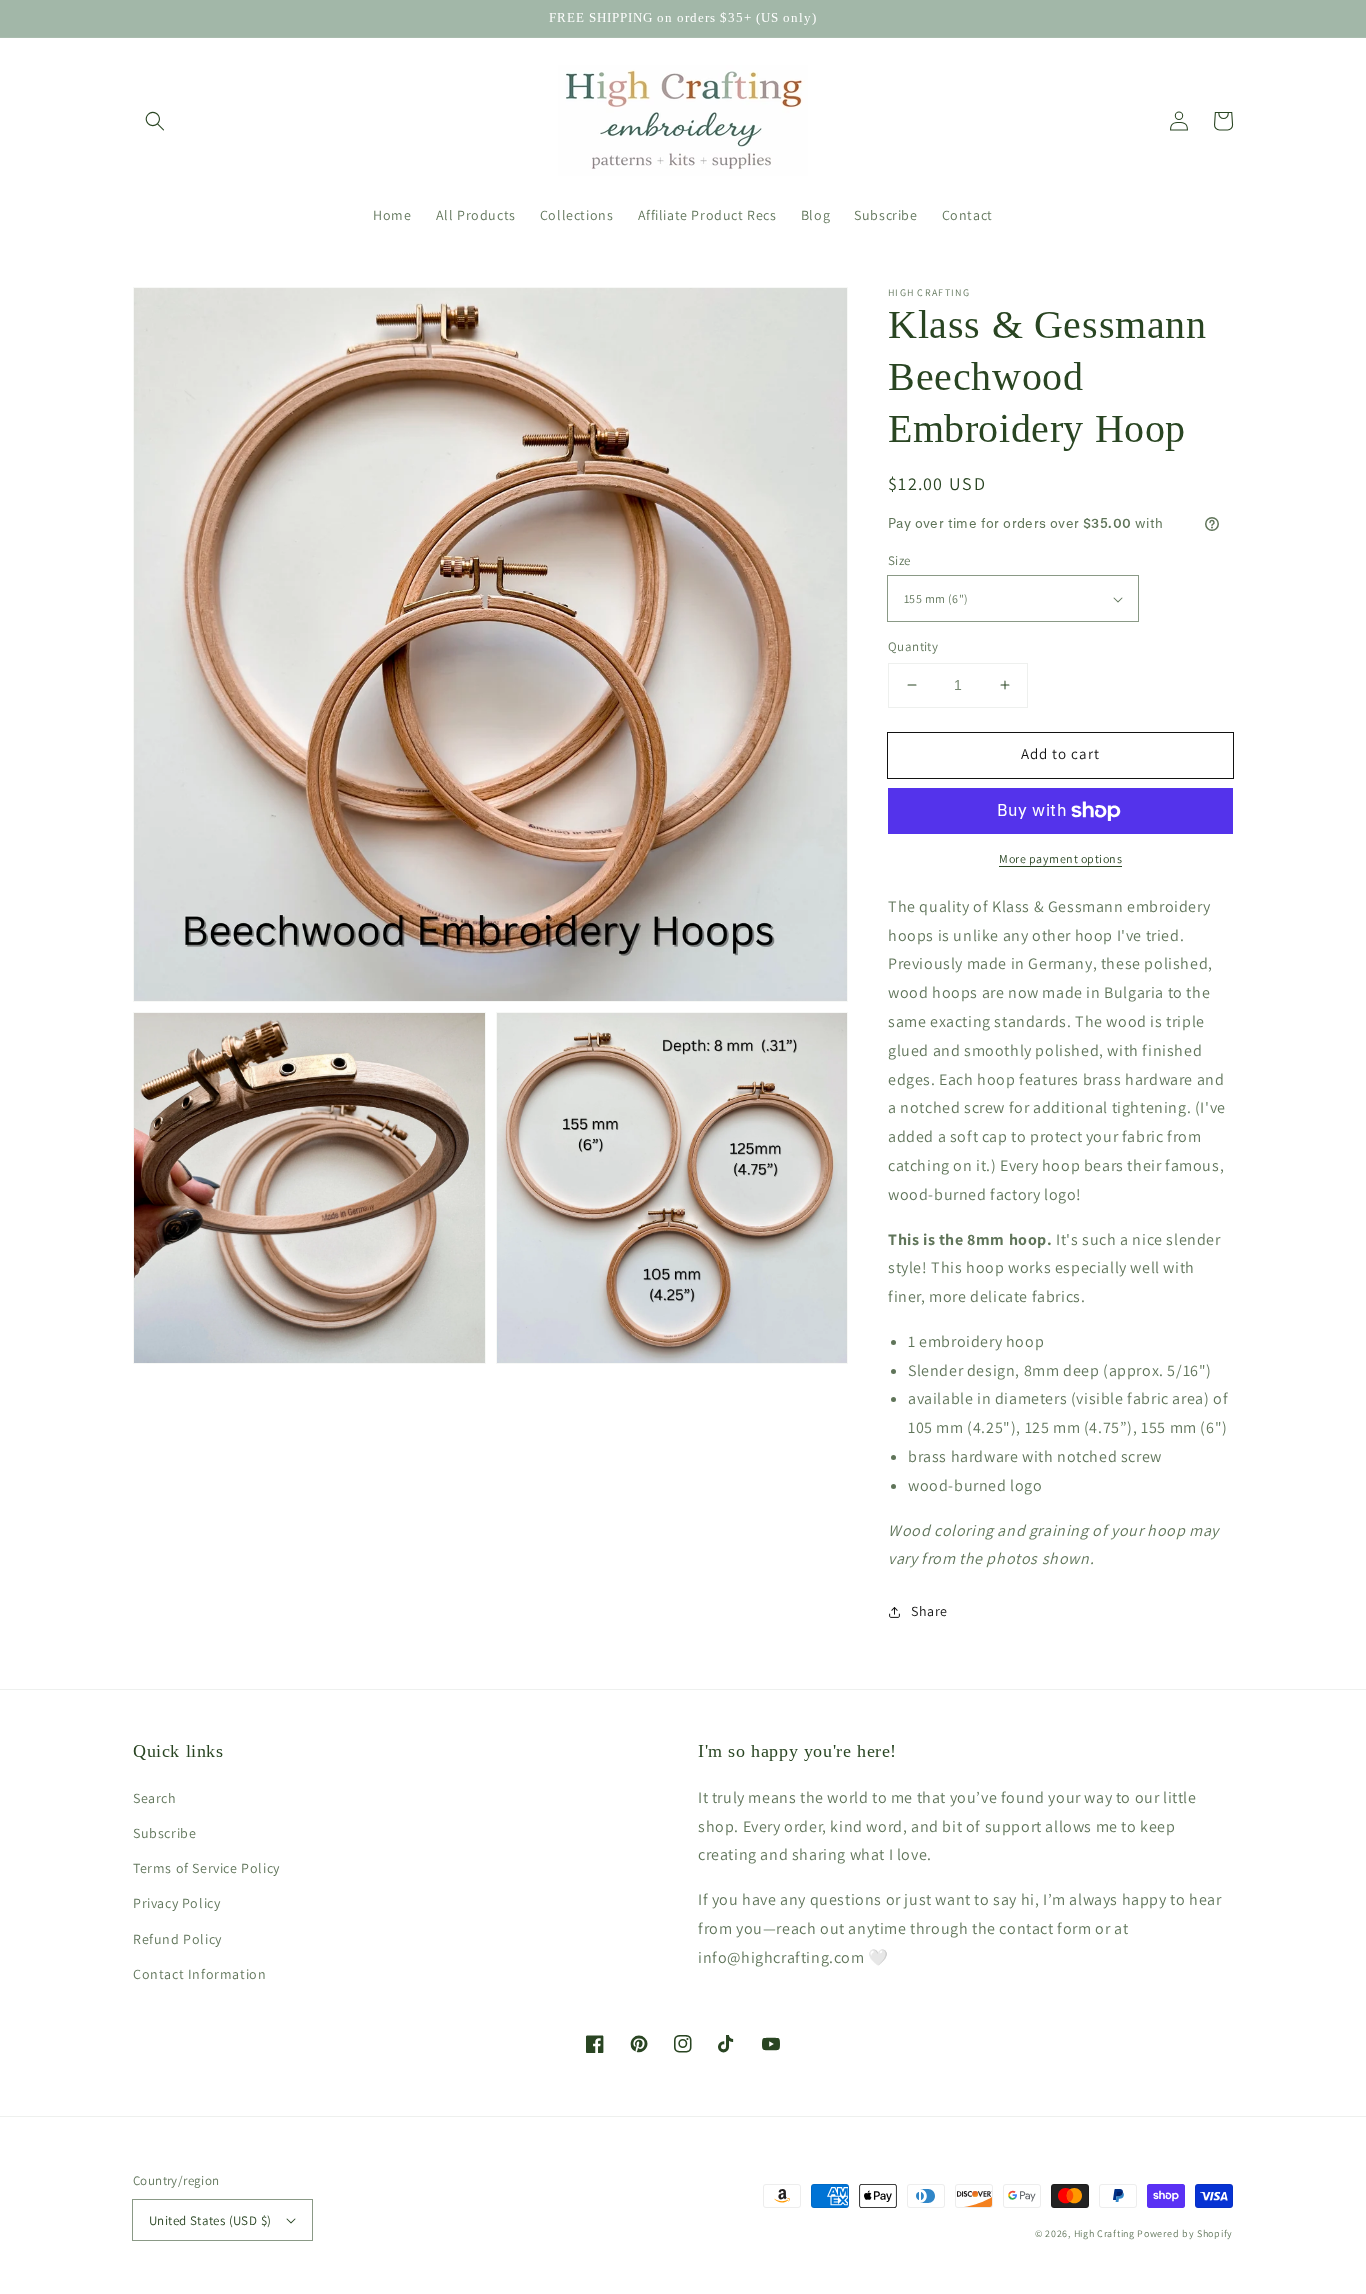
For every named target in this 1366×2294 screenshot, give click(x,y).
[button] (155, 121)
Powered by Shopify (1185, 2233)
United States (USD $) (210, 2220)
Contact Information (199, 1974)
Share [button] (929, 1611)
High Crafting (1104, 2233)
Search (155, 1798)
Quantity (913, 646)
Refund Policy (177, 1939)
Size (899, 560)
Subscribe (164, 1833)
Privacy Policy (176, 1903)
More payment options (1060, 858)
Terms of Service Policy (206, 1868)
